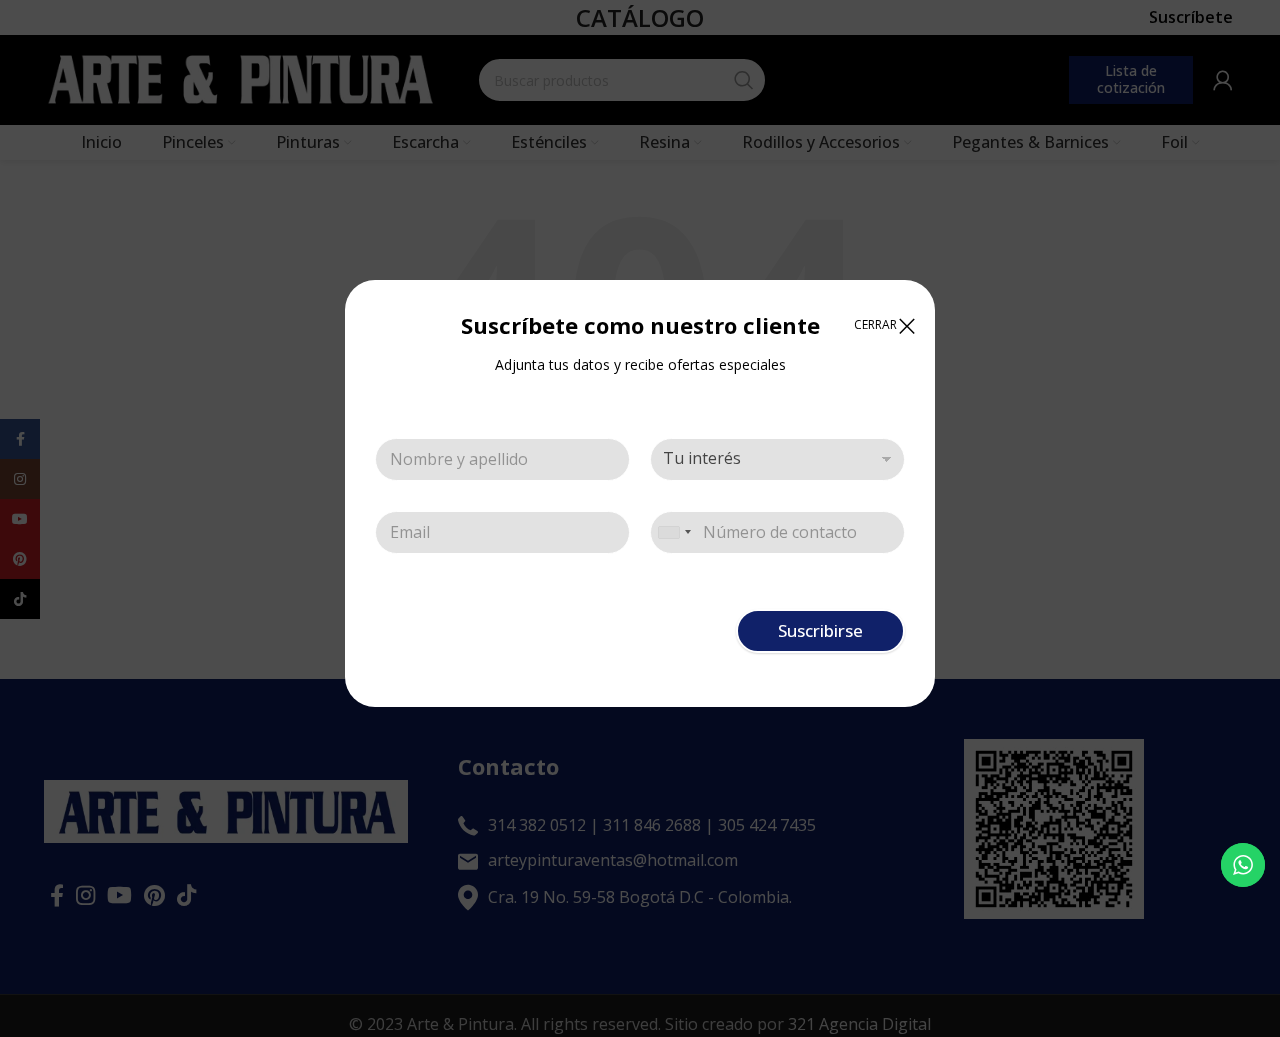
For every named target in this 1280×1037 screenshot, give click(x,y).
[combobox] (674, 532)
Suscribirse (820, 630)
